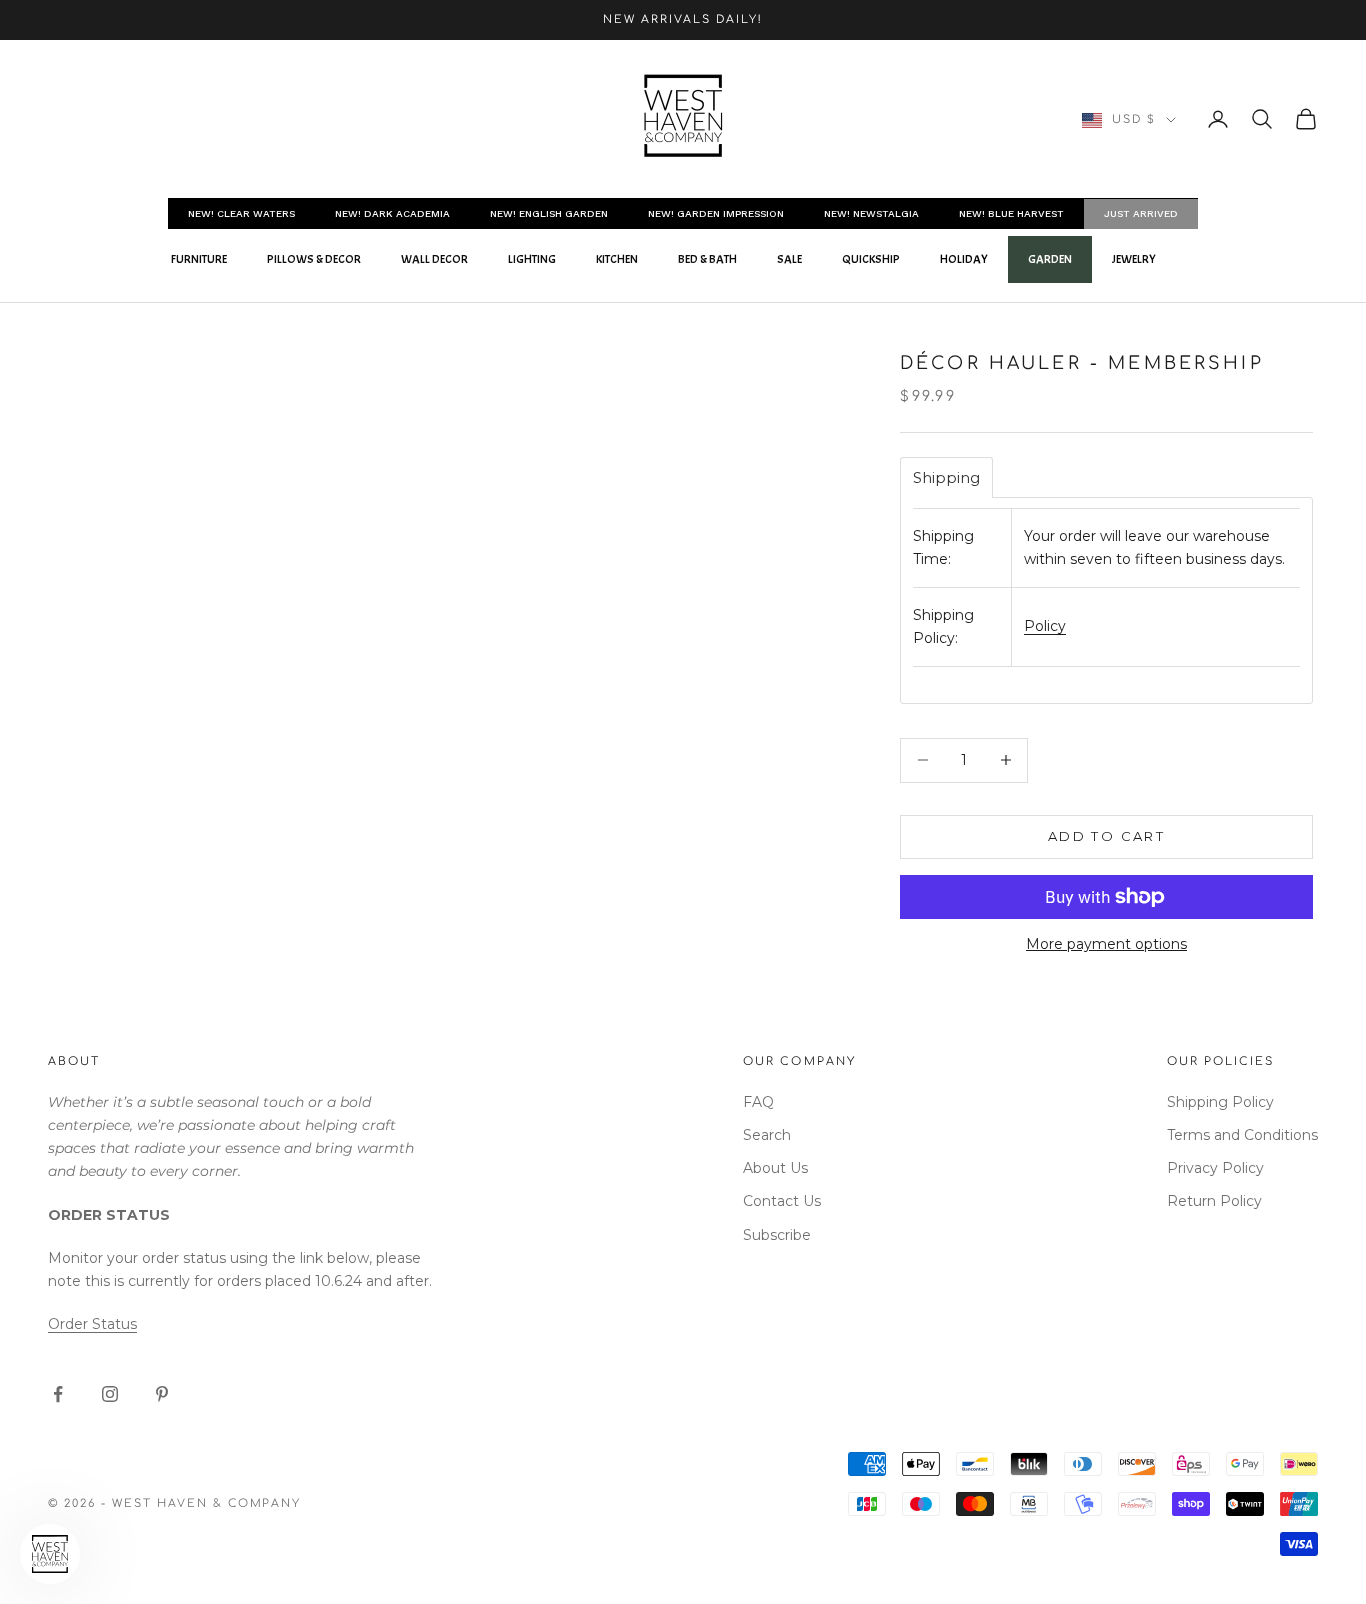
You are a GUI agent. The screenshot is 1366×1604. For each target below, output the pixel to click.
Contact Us (782, 1201)
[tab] (946, 477)
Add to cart (1106, 836)
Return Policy (1214, 1201)
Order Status (92, 1324)
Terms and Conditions (1242, 1135)
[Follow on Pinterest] (162, 1394)
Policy (1045, 626)
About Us (775, 1168)
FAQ (758, 1102)
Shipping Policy (1220, 1102)
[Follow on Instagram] (110, 1394)
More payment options (1106, 944)
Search (767, 1135)
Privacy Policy (1215, 1168)
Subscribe (777, 1235)
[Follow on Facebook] (58, 1394)
